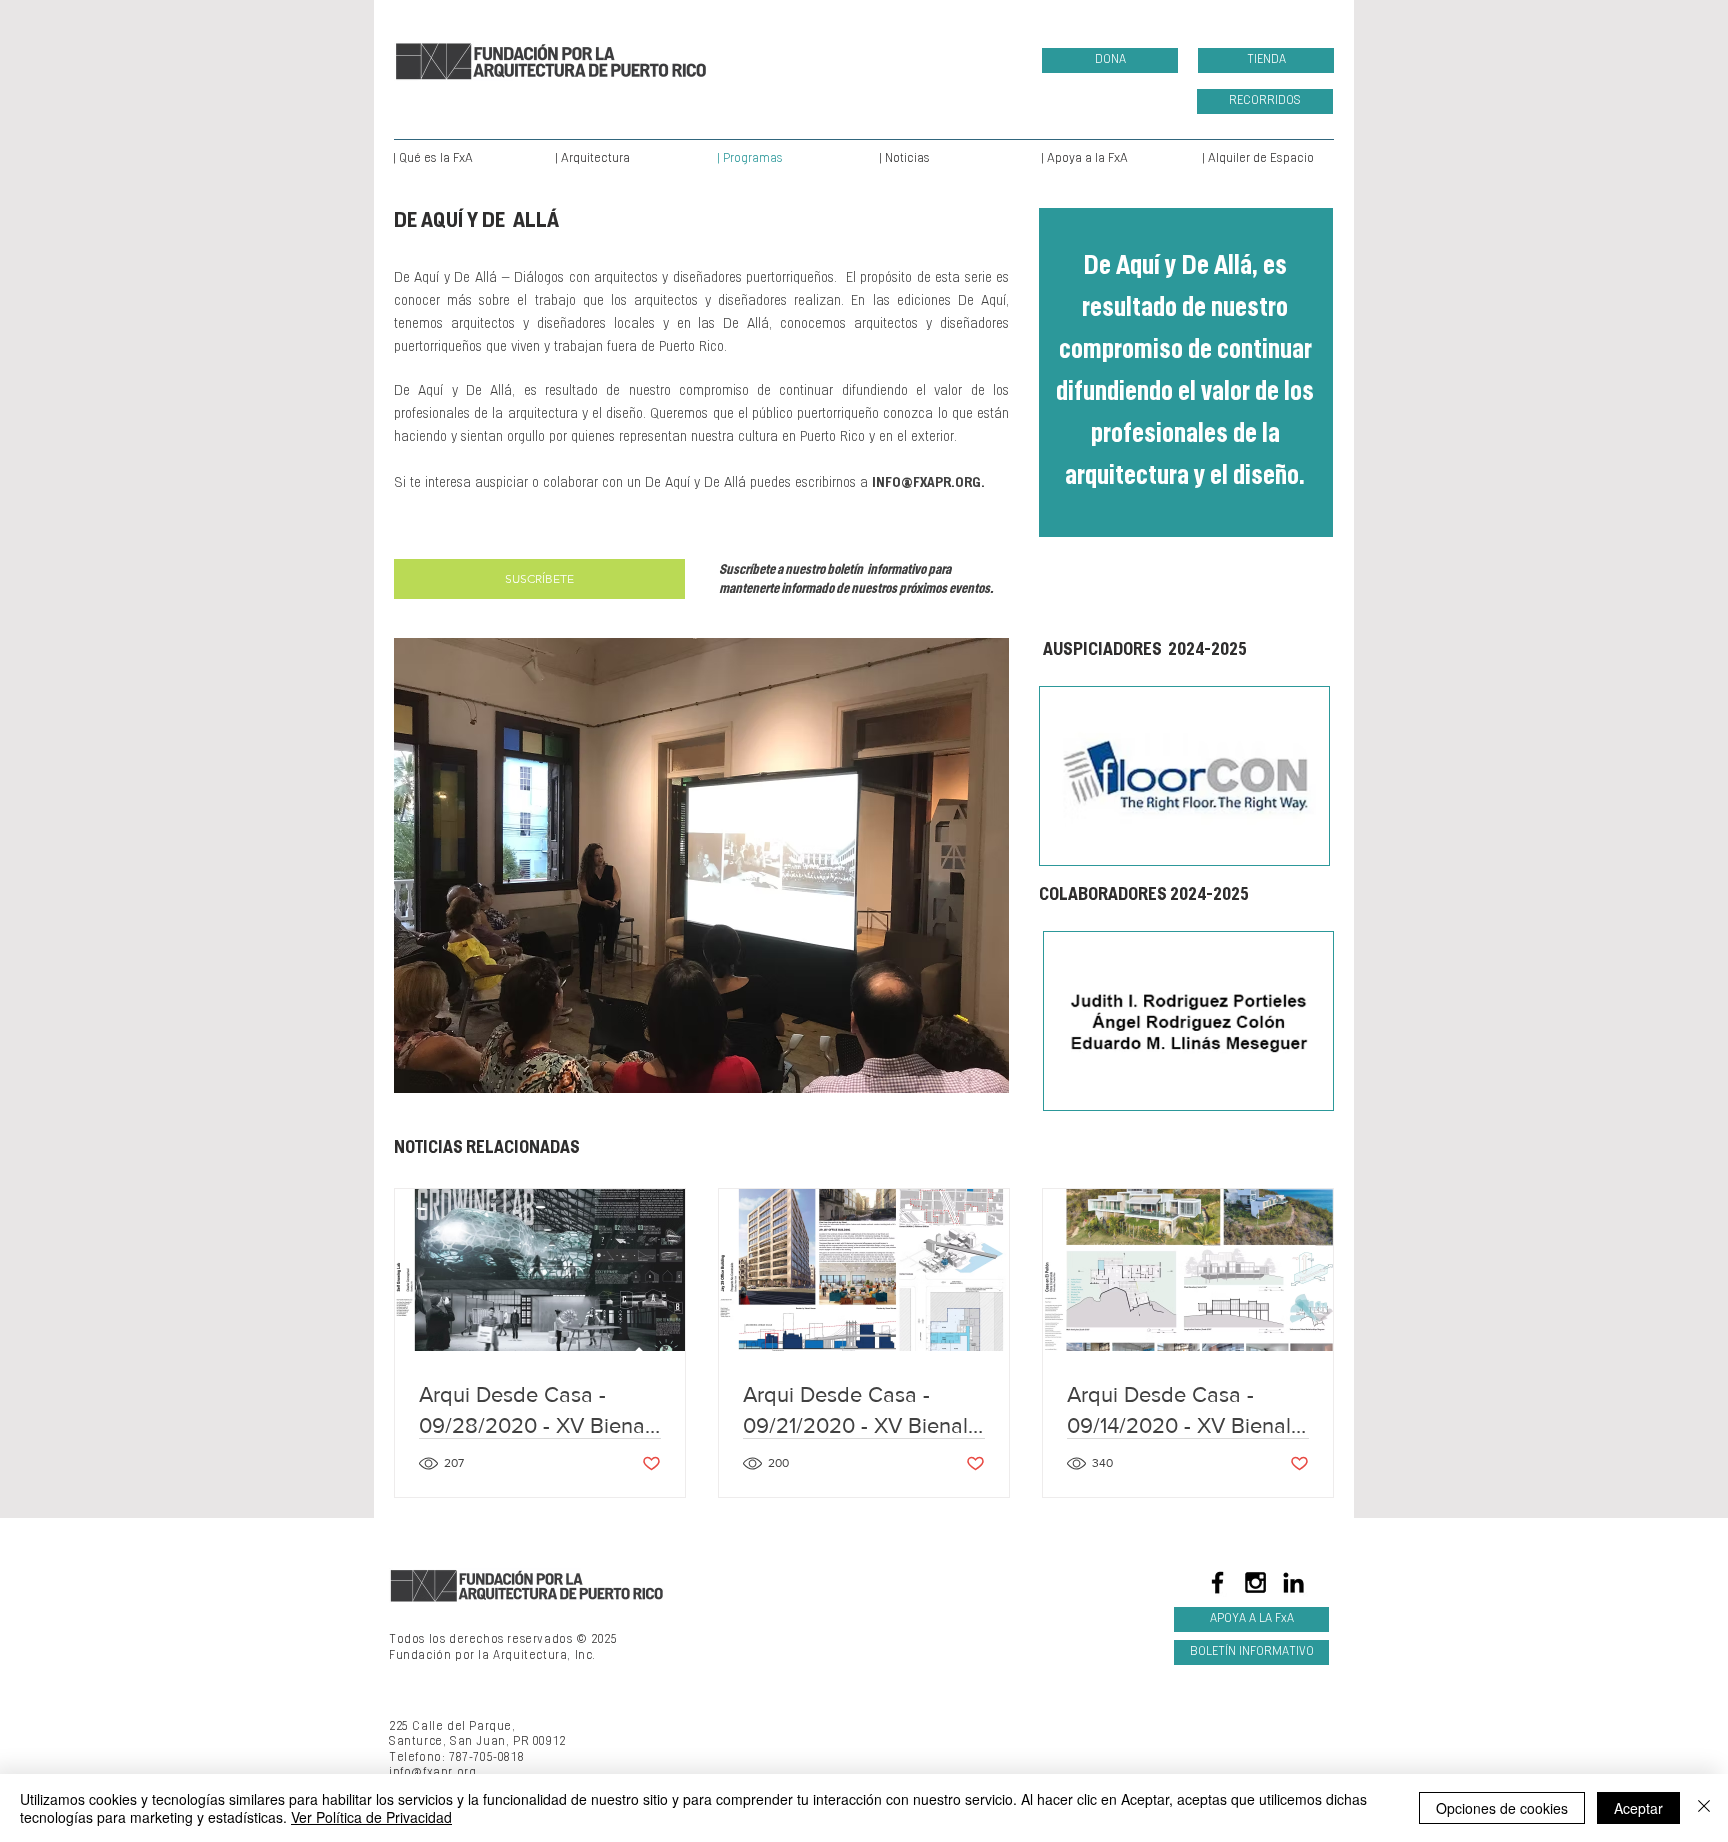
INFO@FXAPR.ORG (926, 484)
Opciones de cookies (1502, 1808)
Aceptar (1638, 1808)
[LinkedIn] (1293, 1582)
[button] (772, 865)
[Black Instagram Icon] (1255, 1582)
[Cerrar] (1704, 1808)
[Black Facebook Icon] (1217, 1582)
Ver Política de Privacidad (371, 1817)
